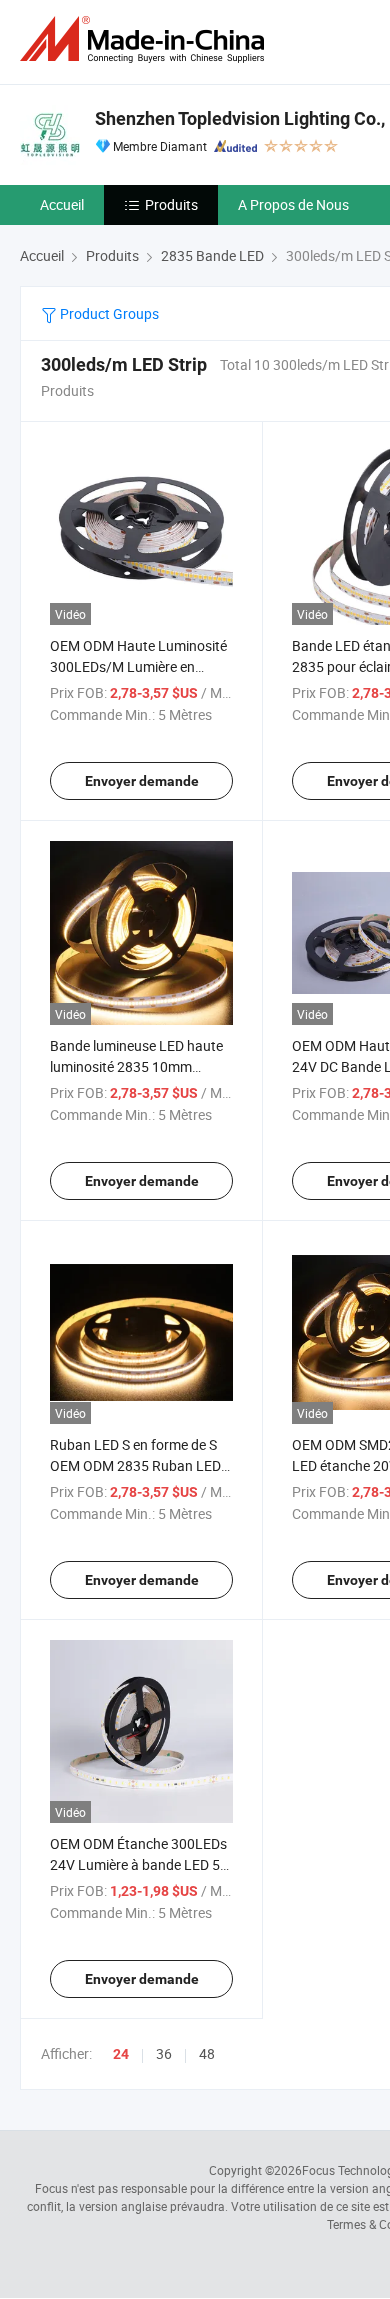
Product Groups (108, 313)
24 (121, 2054)
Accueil (62, 204)
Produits (171, 204)
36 (164, 2053)
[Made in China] (146, 39)
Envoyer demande (142, 781)
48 (207, 2053)
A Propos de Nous (293, 204)
